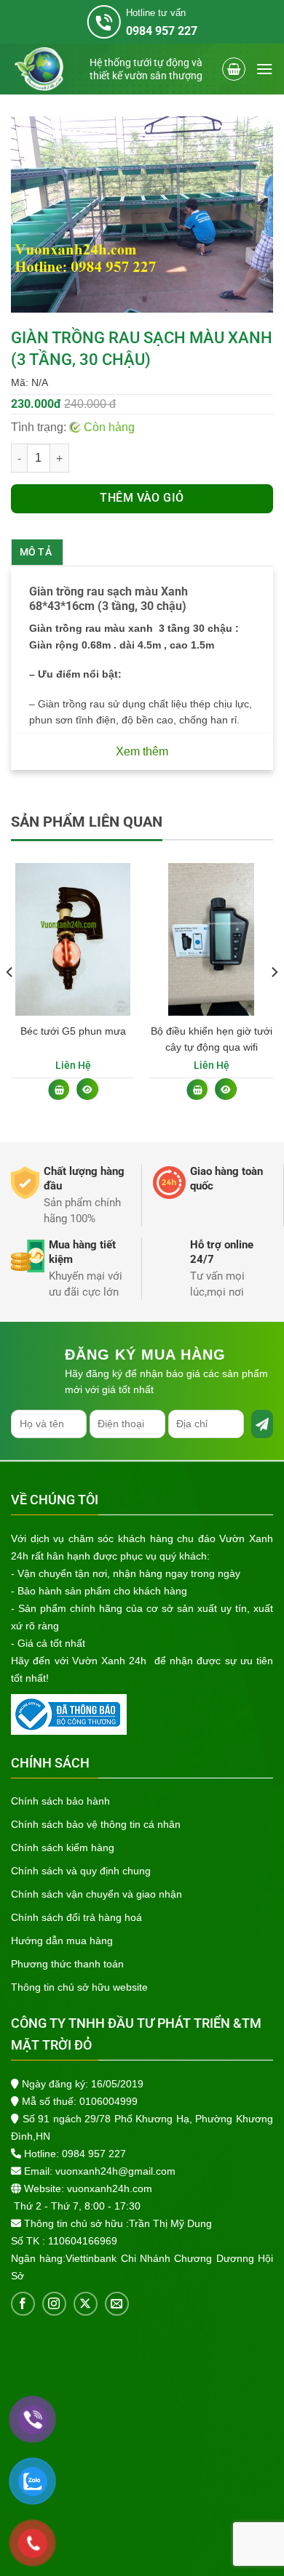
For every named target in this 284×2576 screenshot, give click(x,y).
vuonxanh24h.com (110, 2188)
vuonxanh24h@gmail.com (115, 2171)
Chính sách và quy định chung (81, 1871)
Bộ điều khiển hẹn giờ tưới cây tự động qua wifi (212, 1039)
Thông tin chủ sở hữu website (79, 1987)
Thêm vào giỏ (142, 498)
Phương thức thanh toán (67, 1964)
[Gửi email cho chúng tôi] (117, 2304)
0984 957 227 (94, 2154)
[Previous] (10, 1001)
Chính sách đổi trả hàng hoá (76, 1917)
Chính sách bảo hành (60, 1801)
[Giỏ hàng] (234, 69)
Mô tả (36, 552)
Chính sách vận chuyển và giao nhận (96, 1894)
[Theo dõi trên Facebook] (23, 2304)
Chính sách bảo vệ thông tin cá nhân (96, 1824)
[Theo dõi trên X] (86, 2304)
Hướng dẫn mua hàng (62, 1941)
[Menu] (264, 69)
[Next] (274, 1001)
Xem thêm (142, 751)
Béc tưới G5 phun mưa (73, 1031)
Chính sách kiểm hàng (63, 1847)
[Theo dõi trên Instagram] (54, 2304)
